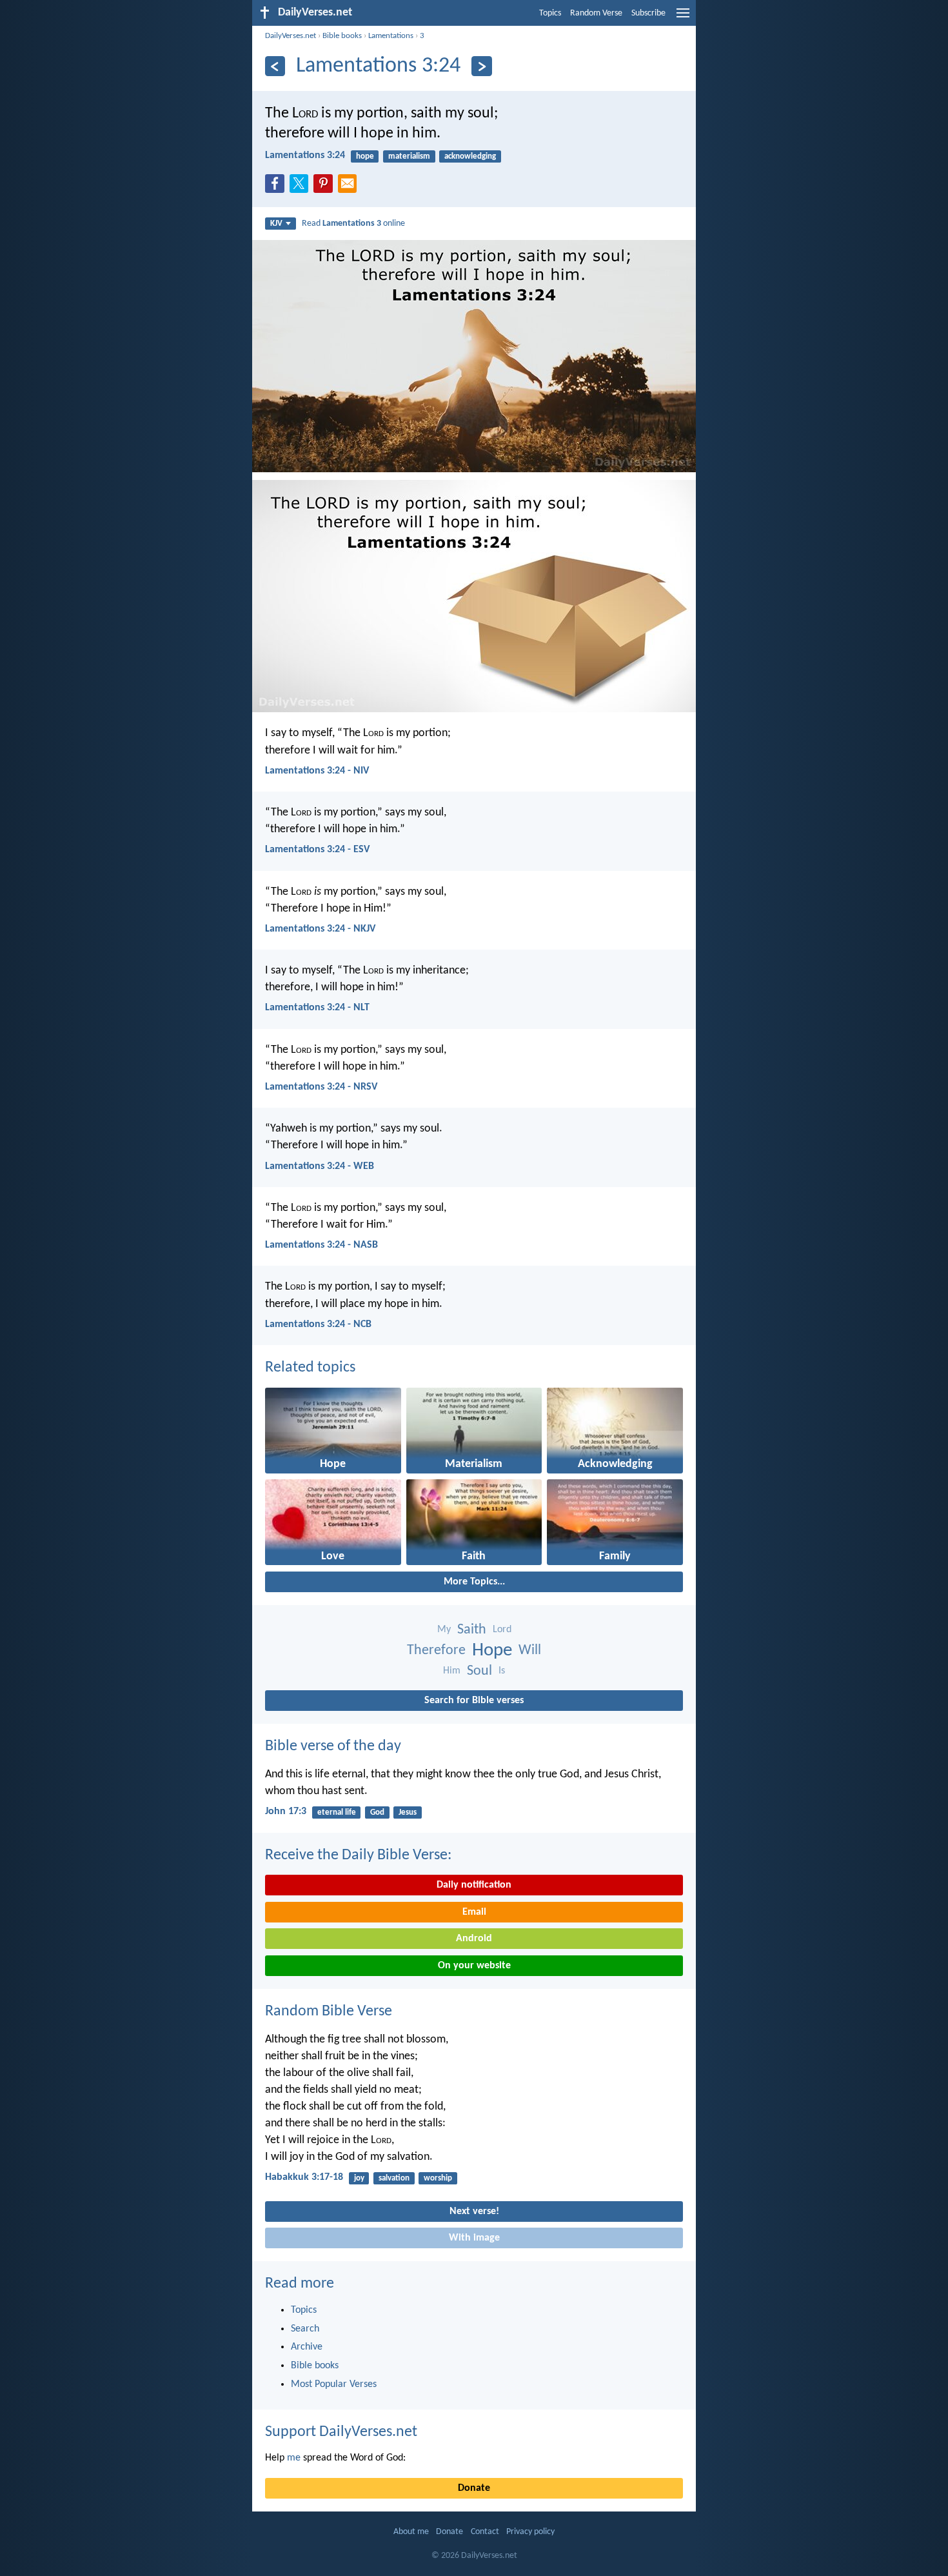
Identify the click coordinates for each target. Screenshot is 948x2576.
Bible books (342, 36)
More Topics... (474, 1582)
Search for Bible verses (474, 1701)
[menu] (683, 18)
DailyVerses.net (291, 36)
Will (530, 1651)
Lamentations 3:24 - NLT (317, 1008)
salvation (394, 2178)
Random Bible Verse (329, 2012)
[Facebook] (277, 187)
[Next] (481, 66)
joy (359, 2178)
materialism (409, 156)
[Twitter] (302, 187)
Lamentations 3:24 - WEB (320, 1166)
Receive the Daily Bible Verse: (358, 1855)
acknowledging (470, 156)
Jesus (408, 1812)
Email (474, 1912)
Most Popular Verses (334, 2384)
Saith (472, 1630)
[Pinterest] (326, 187)
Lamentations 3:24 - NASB (321, 1245)
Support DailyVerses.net (341, 2432)
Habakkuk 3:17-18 (304, 2177)
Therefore (436, 1651)
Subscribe (648, 13)
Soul (479, 1671)
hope (365, 156)
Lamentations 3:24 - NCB (318, 1324)
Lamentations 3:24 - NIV (317, 771)
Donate (474, 2488)
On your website (474, 1966)
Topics (550, 13)
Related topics (310, 1368)
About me (411, 2532)
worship (438, 2178)
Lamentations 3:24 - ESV (317, 850)
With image (474, 2238)
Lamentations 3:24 (305, 155)
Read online (353, 224)
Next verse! (474, 2212)
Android (474, 1939)
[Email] (350, 187)
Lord (502, 1630)
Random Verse (596, 13)
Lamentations (391, 36)
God (377, 1812)
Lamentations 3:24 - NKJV (320, 929)
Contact (485, 2532)
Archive (307, 2347)
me (294, 2458)
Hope (492, 1651)
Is (502, 1671)
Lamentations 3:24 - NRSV (321, 1087)
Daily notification (474, 1885)
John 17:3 (286, 1812)
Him (452, 1671)
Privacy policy (530, 2532)
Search (305, 2329)
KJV (276, 224)
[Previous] (275, 66)
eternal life (337, 1812)
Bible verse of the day (333, 1746)
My (444, 1630)
